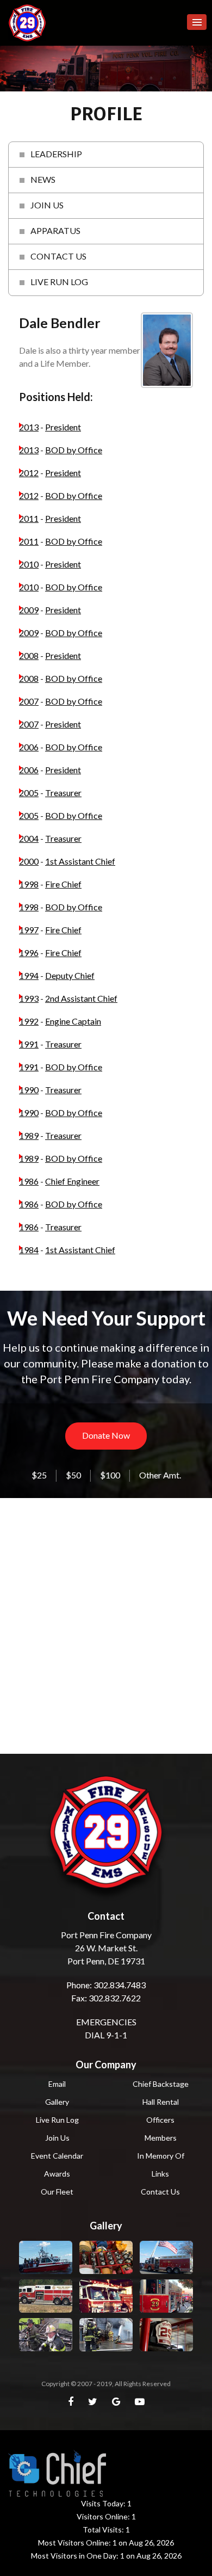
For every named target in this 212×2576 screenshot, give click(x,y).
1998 (29, 884)
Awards (57, 2174)
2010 (29, 564)
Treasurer (63, 793)
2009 (29, 610)
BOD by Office (74, 450)
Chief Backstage (161, 2084)
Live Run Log (57, 2120)
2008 (29, 655)
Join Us (57, 2138)
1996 (29, 953)
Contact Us (160, 2192)
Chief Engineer (72, 1181)
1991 (29, 1044)
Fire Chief (63, 884)
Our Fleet (57, 2192)
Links (160, 2174)
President (63, 427)
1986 (29, 1181)
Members (161, 2138)
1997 (29, 930)
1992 (29, 1021)
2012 (29, 473)
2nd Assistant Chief (81, 998)
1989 (29, 1135)
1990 (29, 1090)
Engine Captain (73, 1021)
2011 (29, 518)
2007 (29, 701)
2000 (29, 861)
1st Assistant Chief (80, 861)
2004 (29, 838)
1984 (29, 1250)
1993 (29, 998)
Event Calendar (57, 2156)
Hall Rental (161, 2102)
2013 (29, 427)
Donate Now (106, 1435)
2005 (29, 793)
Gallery (57, 2102)
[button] (197, 22)
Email (57, 2084)
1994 (29, 975)
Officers (160, 2120)
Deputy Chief (70, 975)
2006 (29, 747)
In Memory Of (161, 2156)
